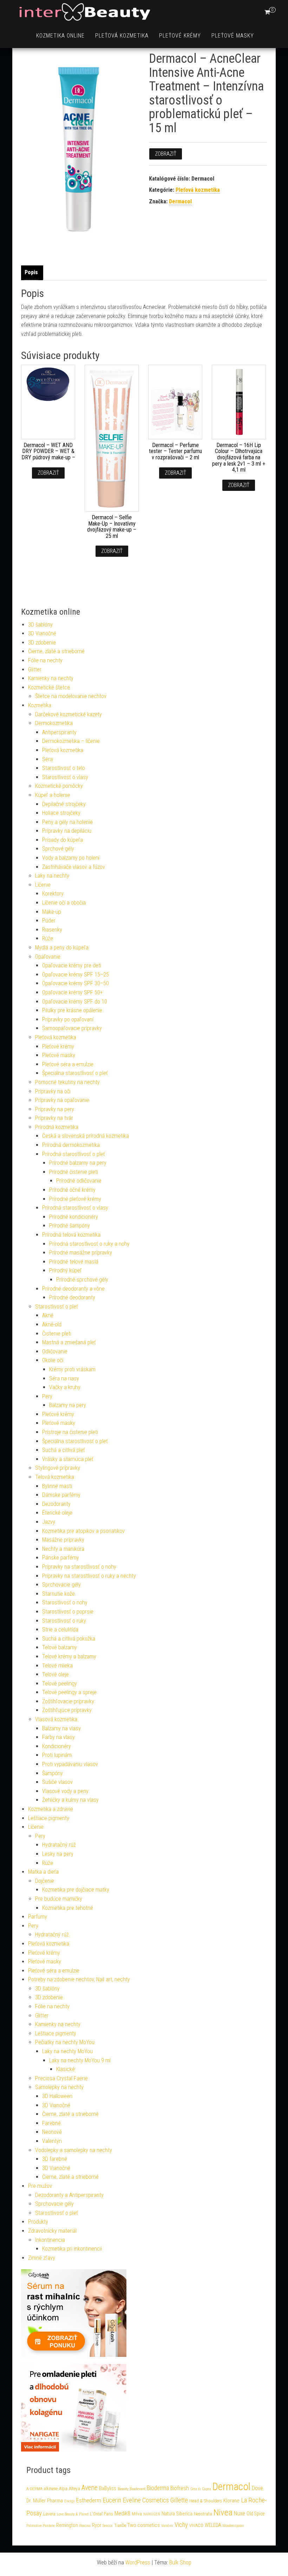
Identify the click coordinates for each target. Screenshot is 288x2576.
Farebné (51, 2123)
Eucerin (112, 2500)
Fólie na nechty (45, 660)
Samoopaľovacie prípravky (72, 1028)
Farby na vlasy (58, 1737)
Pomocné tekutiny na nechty (67, 1082)
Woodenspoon (233, 2526)
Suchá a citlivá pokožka (69, 1639)
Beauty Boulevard (132, 2489)
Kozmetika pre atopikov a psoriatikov (83, 1531)
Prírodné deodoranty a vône (73, 1289)
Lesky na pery (58, 1854)
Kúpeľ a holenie (53, 795)
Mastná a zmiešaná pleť (69, 1342)
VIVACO (196, 2525)
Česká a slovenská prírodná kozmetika (86, 1136)
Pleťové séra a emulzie (68, 1064)
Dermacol (180, 201)
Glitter (35, 670)
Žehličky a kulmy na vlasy (70, 1800)
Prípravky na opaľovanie (62, 1100)
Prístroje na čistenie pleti (70, 1432)
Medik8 (122, 2513)
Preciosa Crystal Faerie (61, 2078)
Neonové (52, 2132)
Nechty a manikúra (63, 1549)
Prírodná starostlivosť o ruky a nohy (89, 1244)
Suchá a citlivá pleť (64, 1450)
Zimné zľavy (42, 2258)
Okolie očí (53, 1360)
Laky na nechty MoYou (67, 2051)
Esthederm (89, 2500)
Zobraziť (166, 154)
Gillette (179, 2500)
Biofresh (180, 2488)
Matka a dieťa (43, 1872)
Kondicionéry (57, 1746)
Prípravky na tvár (54, 1118)
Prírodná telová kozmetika (71, 1235)
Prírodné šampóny (70, 1226)
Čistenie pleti (57, 1334)
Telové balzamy (60, 1647)
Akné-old (52, 1324)
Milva (137, 2514)
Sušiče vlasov (57, 1782)
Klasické (66, 2069)
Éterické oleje (57, 1513)
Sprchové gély (58, 849)
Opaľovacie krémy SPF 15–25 (76, 975)
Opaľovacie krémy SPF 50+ (73, 992)
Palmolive (34, 2526)
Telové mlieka (57, 1666)
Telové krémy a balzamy (69, 1657)
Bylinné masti (57, 1486)
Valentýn (52, 2141)
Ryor (97, 2525)
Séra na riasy (64, 1378)
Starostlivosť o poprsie (68, 1612)
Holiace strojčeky (61, 813)
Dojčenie (45, 1881)
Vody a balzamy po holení (71, 858)
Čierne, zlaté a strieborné (56, 651)
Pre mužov (40, 2186)
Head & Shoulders (206, 2501)
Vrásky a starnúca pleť (68, 1459)
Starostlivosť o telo (64, 768)
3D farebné (55, 2159)
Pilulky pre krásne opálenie (72, 1010)
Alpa (63, 2489)
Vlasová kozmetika (56, 1719)
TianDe (120, 2526)
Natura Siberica (177, 2514)
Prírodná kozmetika (57, 1127)
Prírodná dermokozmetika (71, 1145)
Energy (70, 2501)
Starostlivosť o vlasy (65, 777)
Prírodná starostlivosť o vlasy (75, 1208)
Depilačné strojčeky (64, 804)
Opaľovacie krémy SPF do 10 (75, 1002)
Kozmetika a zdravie (51, 1809)
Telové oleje (55, 1674)
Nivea (223, 2512)
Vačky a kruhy (65, 1387)
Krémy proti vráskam (72, 1369)
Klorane (231, 2501)
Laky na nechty (52, 876)
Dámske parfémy (61, 1495)
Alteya (74, 2489)
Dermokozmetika (54, 723)
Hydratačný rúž (59, 1845)
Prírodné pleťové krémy (75, 1199)
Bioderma (158, 2488)
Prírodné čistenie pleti (74, 1172)
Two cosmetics (144, 2525)
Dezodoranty (56, 1504)
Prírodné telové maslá (74, 1262)
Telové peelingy (60, 1683)
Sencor (108, 2526)
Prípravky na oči (53, 1091)
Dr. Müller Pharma (45, 2501)
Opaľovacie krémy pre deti (72, 965)
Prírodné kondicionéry (74, 1217)
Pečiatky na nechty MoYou (65, 2042)
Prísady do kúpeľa (63, 840)
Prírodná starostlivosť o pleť (74, 1154)
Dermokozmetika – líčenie (71, 741)
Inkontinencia (50, 2240)
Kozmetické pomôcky (59, 786)
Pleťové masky (233, 36)
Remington (67, 2525)
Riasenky (52, 930)
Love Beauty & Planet (73, 2514)
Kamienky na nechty (51, 678)
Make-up (52, 912)
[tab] (33, 273)
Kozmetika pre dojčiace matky (76, 1890)
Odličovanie (55, 1351)
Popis (31, 272)
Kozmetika (40, 705)
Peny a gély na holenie (67, 822)
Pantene (49, 2526)
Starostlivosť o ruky (64, 1621)
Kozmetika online (60, 36)
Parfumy (38, 1917)
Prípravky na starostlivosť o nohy (79, 1567)
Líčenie (43, 885)
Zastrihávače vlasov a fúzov (74, 867)
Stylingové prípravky (58, 1468)
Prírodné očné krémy (72, 1190)
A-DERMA (34, 2489)
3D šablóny (40, 625)
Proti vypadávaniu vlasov (70, 1764)
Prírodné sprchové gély (82, 1280)
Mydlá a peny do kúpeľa (62, 948)
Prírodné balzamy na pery (78, 1163)
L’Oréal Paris (102, 2514)
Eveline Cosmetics (146, 2500)
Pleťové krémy (180, 36)
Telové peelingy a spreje (69, 1692)
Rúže (48, 938)
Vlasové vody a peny (65, 1791)
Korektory (53, 894)
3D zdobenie (42, 643)
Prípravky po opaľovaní (68, 1019)
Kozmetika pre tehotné (68, 1908)
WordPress (138, 2563)
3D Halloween (57, 2096)
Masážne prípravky (63, 1540)
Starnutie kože (58, 1594)
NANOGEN (152, 2514)
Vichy (181, 2525)
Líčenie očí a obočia (64, 903)
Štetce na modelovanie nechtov (71, 696)
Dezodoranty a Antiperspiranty (69, 2195)
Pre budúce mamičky (59, 1899)
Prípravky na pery (55, 1109)
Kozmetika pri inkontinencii (72, 2249)
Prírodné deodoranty (72, 1297)
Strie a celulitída (60, 1630)
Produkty (38, 2222)
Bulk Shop (180, 2563)
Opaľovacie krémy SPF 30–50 (76, 983)
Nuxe (240, 2513)
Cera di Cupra (201, 2489)
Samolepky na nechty (59, 2087)
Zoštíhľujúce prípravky (67, 1710)
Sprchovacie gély (61, 1585)
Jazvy (49, 1522)
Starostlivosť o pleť (57, 1307)
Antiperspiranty (59, 732)
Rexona (85, 2526)
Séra (47, 759)
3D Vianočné (42, 633)
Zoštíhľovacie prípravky (68, 1701)
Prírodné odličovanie (79, 1181)
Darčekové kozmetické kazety (68, 714)
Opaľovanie (48, 957)
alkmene (51, 2489)
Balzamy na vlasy (61, 1728)
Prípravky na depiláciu (67, 831)
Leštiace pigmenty (49, 1818)
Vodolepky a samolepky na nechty (74, 2150)
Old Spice (256, 2514)
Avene (90, 2488)
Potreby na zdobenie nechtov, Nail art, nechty (79, 1979)
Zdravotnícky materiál (52, 2231)
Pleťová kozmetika (122, 36)
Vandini (167, 2526)
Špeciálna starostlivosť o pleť (75, 1073)
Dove (257, 2488)
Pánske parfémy (61, 1558)
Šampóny (53, 1773)
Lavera (49, 2514)
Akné (48, 1315)
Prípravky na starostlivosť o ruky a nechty (89, 1576)
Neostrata (203, 2514)
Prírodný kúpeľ (66, 1270)
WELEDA (213, 2525)
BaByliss (108, 2488)
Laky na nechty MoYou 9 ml (80, 2060)
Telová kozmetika (55, 1477)
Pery (47, 1396)
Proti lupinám (57, 1755)
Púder (49, 921)
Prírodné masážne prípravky (81, 1253)
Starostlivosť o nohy (65, 1603)
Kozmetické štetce (49, 687)
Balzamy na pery (68, 1405)
